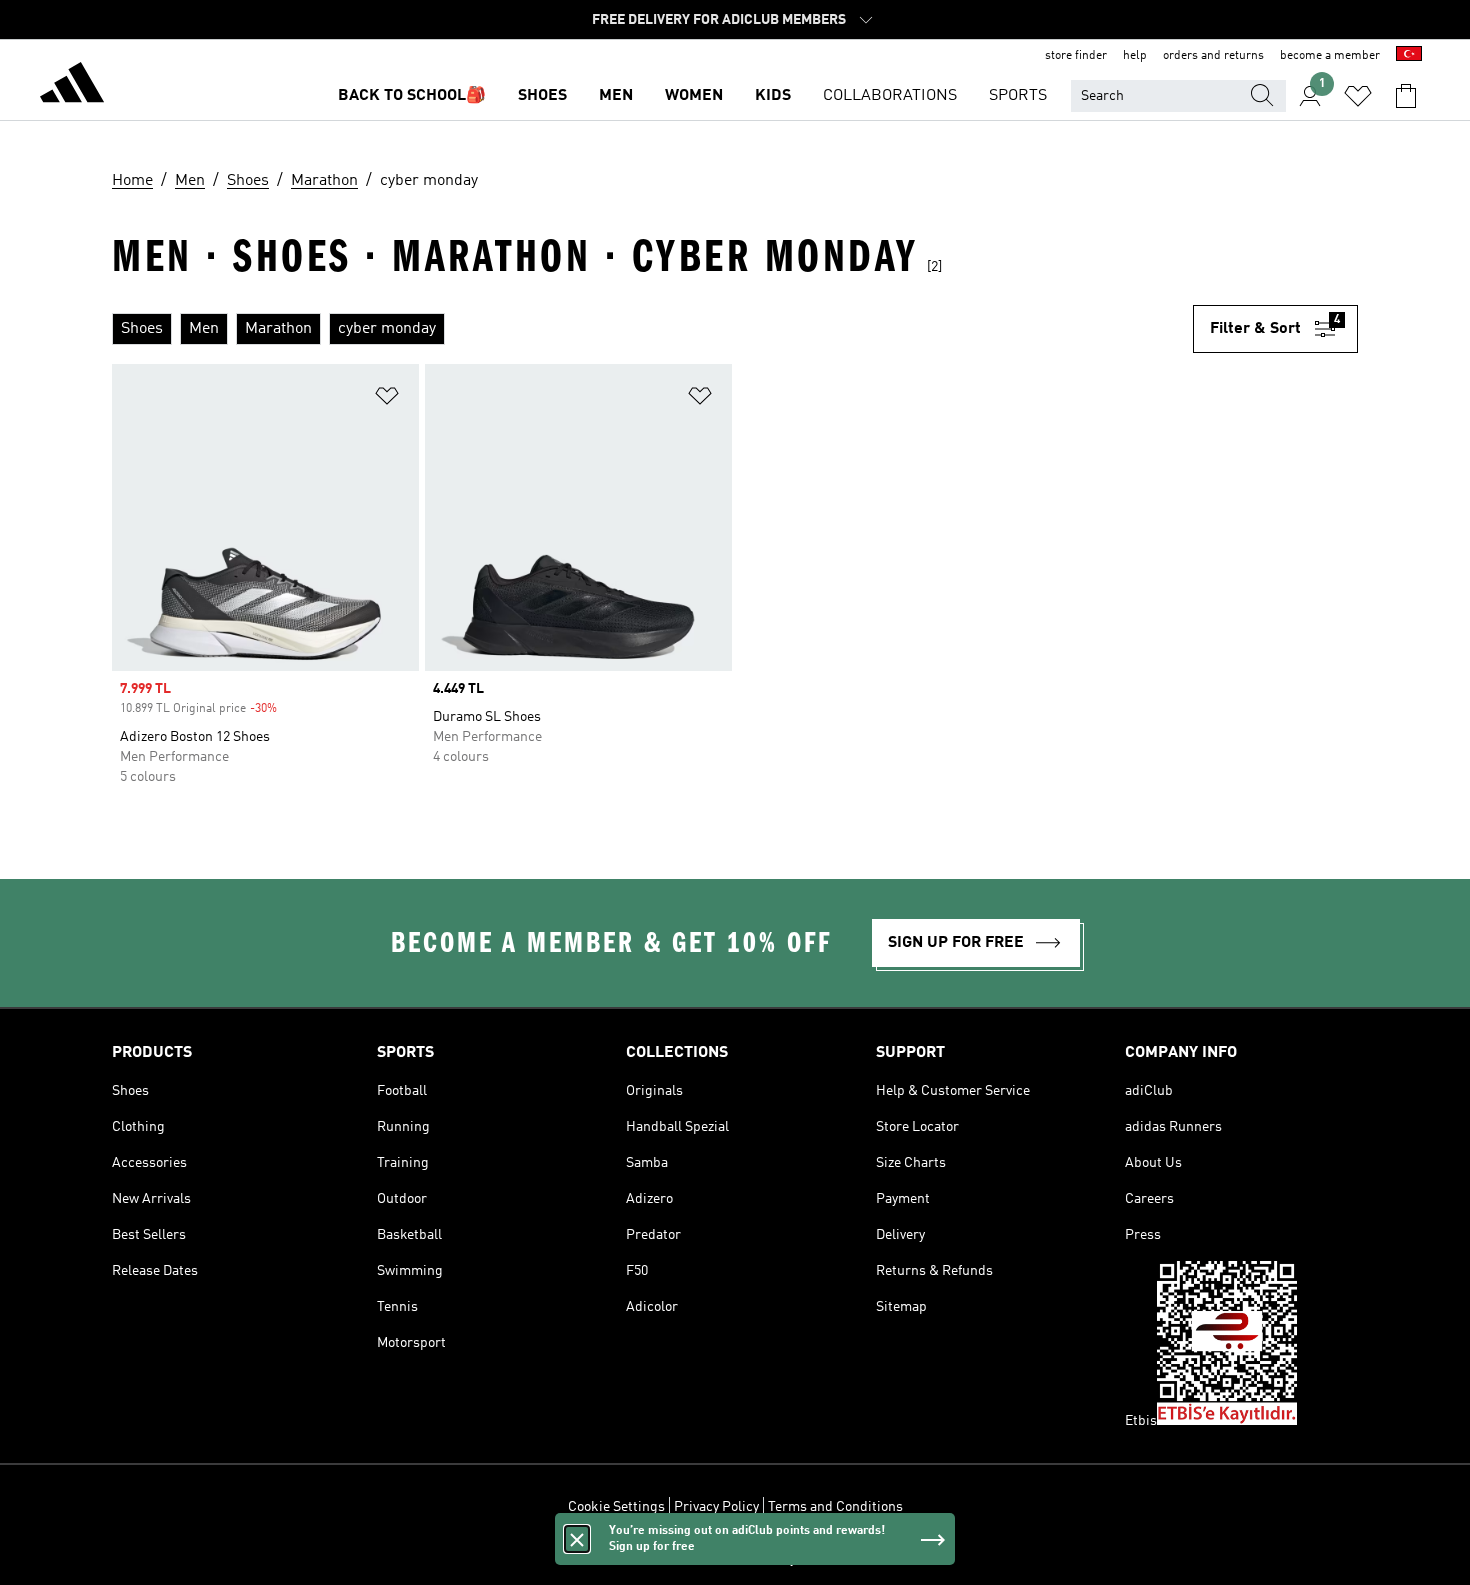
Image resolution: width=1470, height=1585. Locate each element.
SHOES (542, 96)
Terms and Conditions (835, 1507)
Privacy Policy (716, 1507)
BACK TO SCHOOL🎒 (412, 96)
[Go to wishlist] (1358, 96)
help (1135, 56)
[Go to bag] (1406, 96)
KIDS (773, 96)
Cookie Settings (616, 1507)
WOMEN (694, 96)
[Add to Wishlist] (387, 399)
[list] (652, 329)
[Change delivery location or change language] (1409, 56)
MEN (616, 96)
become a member (1330, 56)
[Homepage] (72, 86)
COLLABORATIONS (890, 96)
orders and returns (1213, 56)
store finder (1076, 56)
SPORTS (1018, 96)
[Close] (577, 1539)
